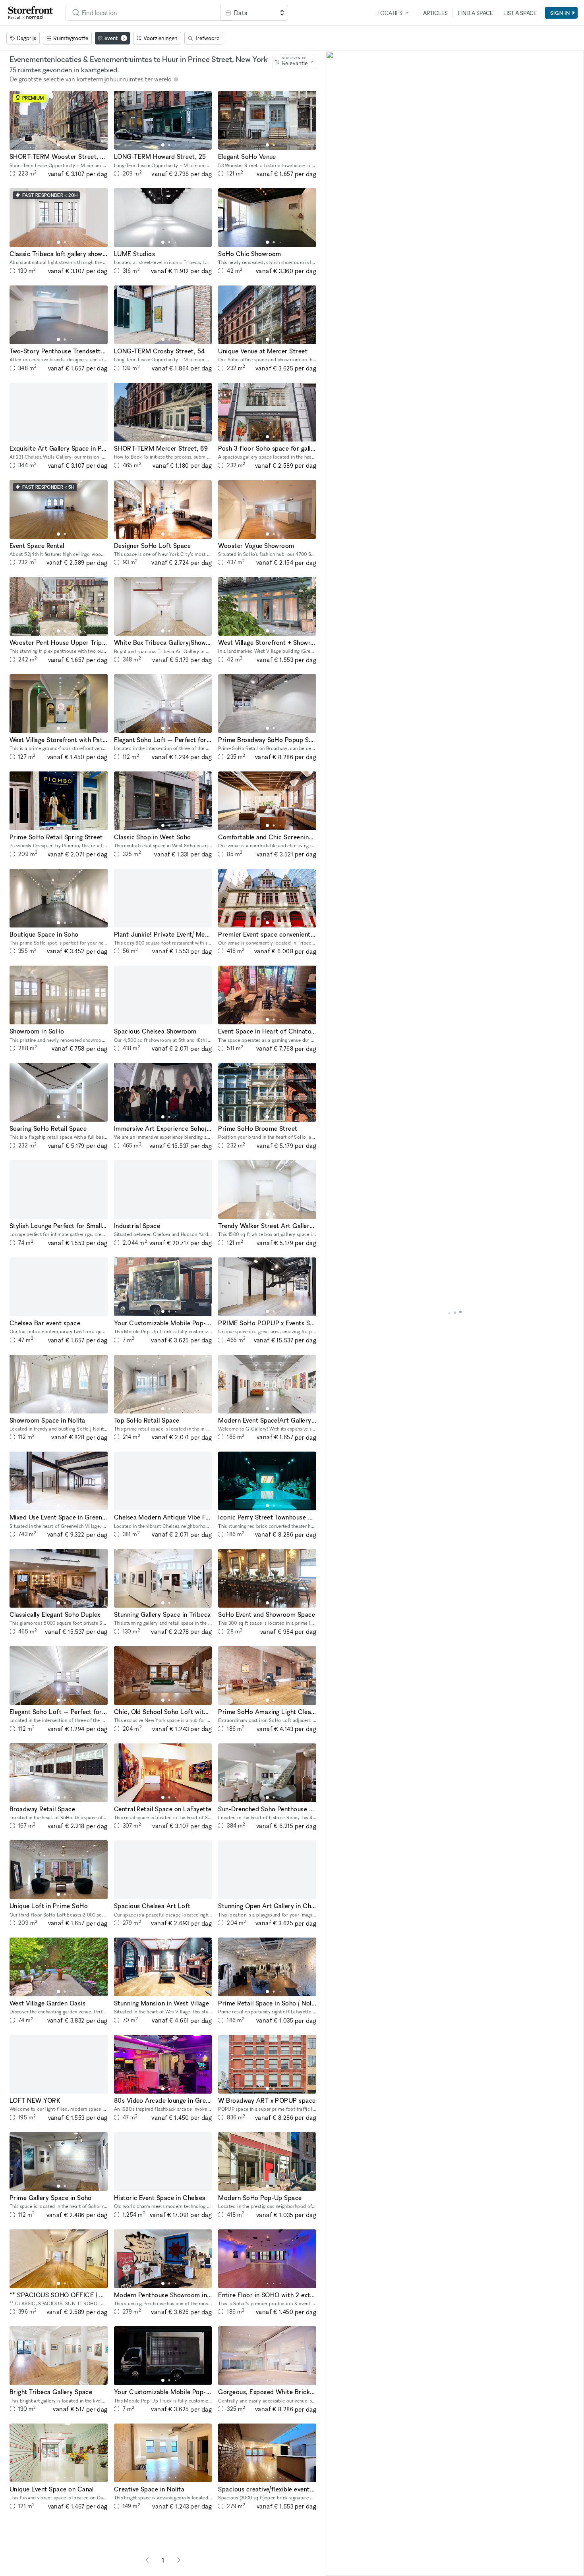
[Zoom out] (336, 2555)
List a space (520, 13)
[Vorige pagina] (147, 2560)
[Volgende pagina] (179, 2560)
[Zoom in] (336, 2543)
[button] (58, 145)
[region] (455, 1313)
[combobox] (143, 13)
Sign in (560, 13)
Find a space (476, 13)
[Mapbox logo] (346, 2569)
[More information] (176, 79)
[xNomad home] (31, 13)
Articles (435, 13)
